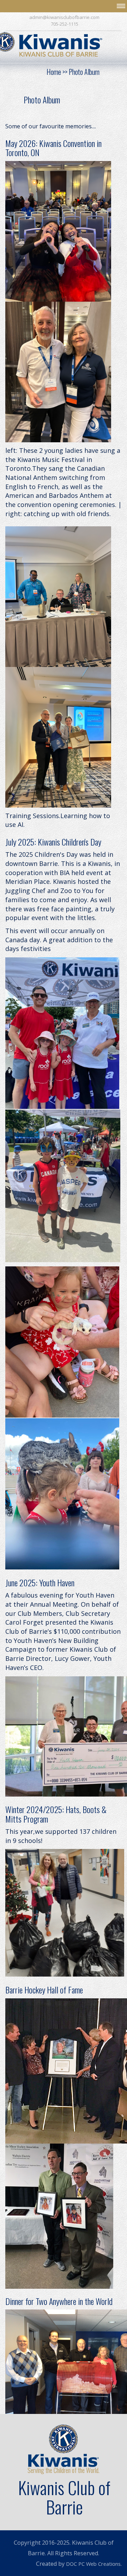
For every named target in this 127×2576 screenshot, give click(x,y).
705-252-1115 (65, 24)
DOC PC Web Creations (93, 2564)
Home (54, 72)
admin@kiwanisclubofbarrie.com (64, 17)
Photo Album (84, 72)
